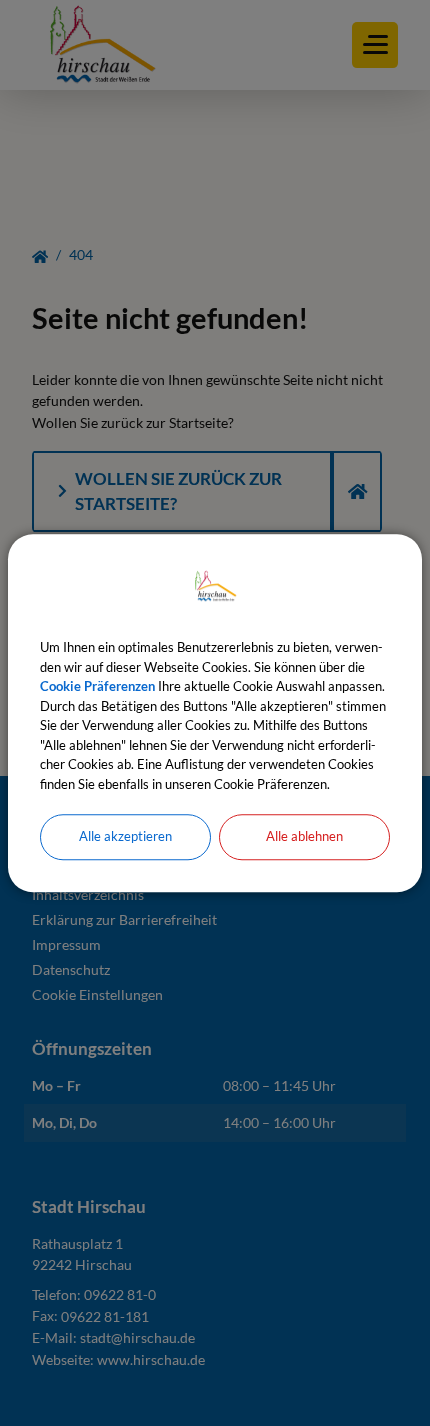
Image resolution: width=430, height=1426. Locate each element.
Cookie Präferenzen (97, 686)
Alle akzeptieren (125, 836)
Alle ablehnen (304, 836)
